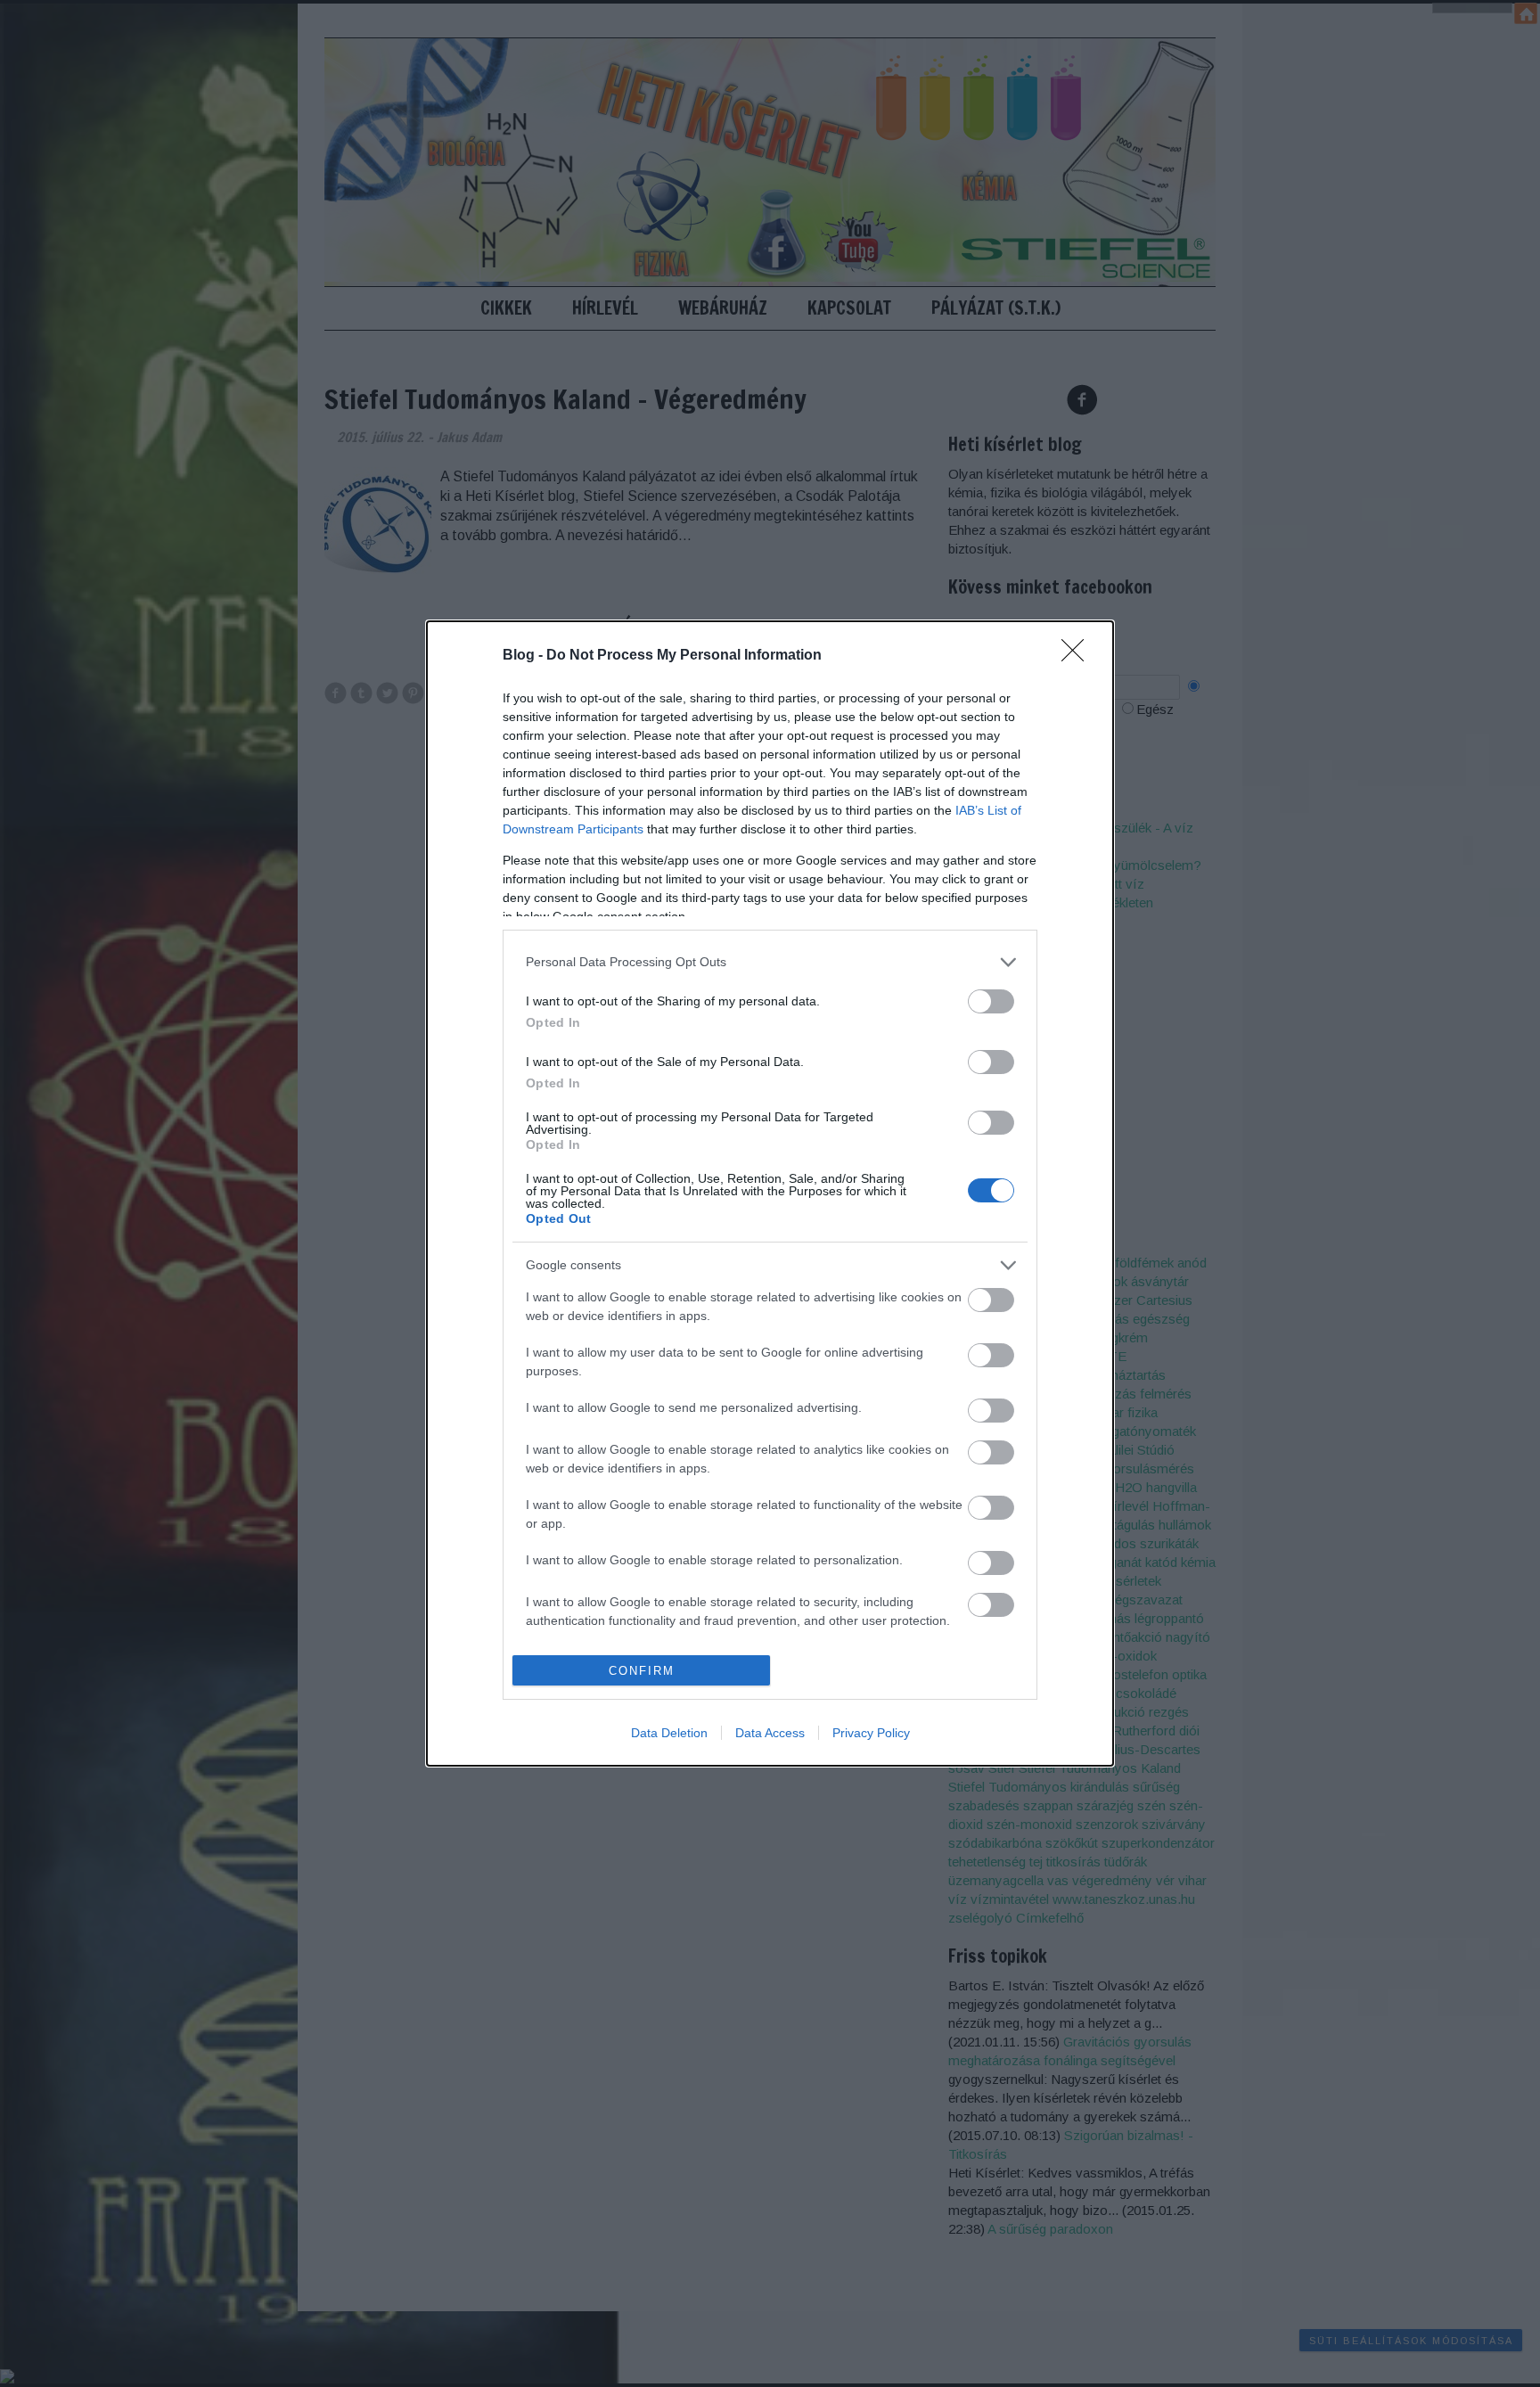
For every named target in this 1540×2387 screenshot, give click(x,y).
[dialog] (770, 1193)
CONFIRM (642, 1671)
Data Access (770, 1733)
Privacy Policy (871, 1733)
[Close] (1078, 656)
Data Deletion (669, 1733)
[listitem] (770, 962)
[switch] (991, 1001)
